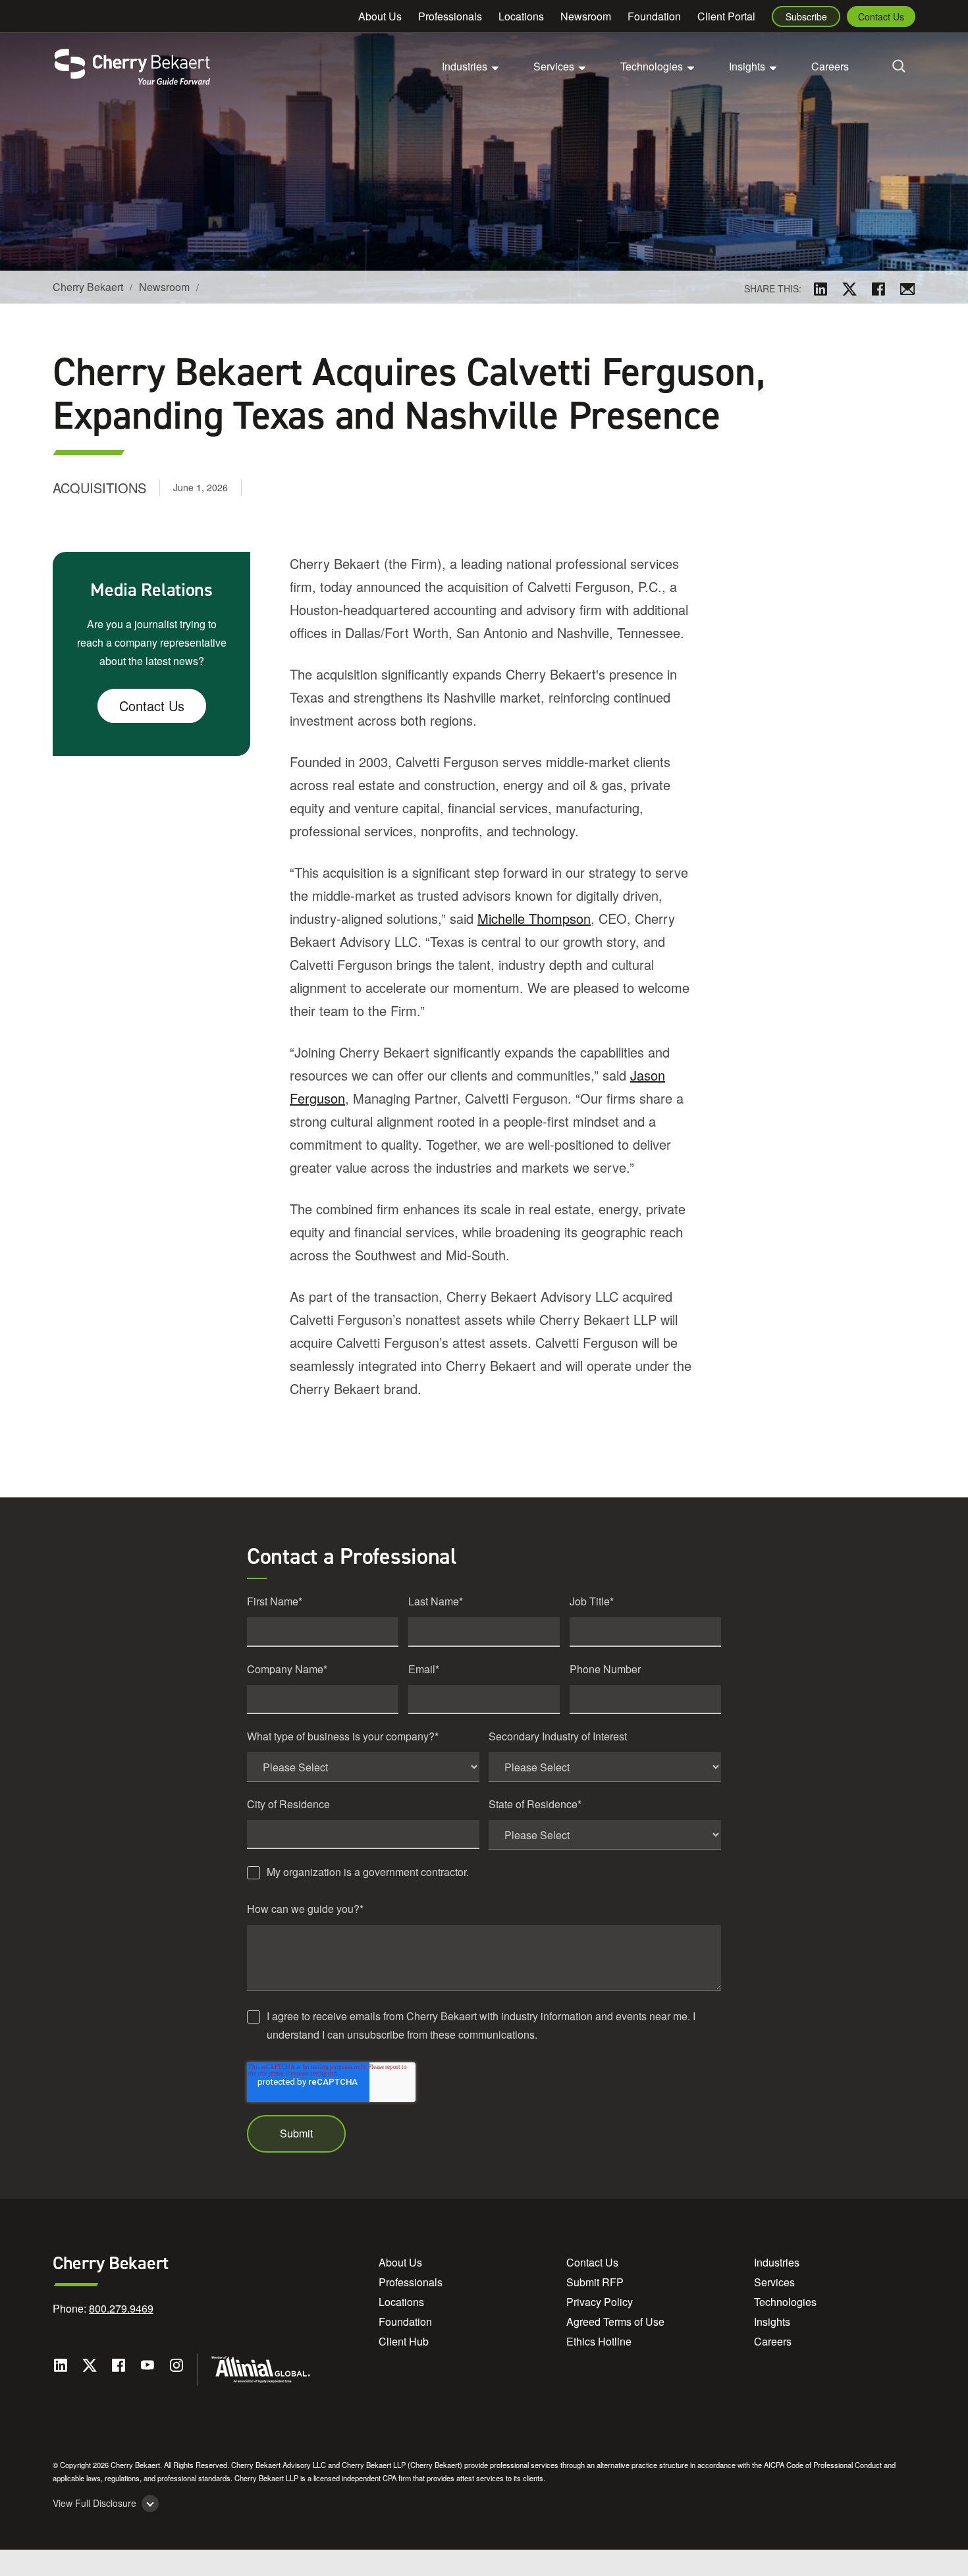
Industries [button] (465, 66)
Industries (777, 2262)
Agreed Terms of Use (615, 2321)
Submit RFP (595, 2282)
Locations (521, 16)
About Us (380, 16)
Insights (772, 2321)
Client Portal (726, 16)
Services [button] (554, 66)
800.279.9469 (121, 2308)
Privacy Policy (600, 2302)
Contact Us (881, 16)
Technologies (785, 2302)
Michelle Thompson (534, 918)
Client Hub (404, 2341)
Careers (830, 66)
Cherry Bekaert (88, 287)
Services (774, 2282)
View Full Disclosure (94, 2503)
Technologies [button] (652, 66)
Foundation (654, 16)
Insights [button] (747, 66)
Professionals (450, 16)
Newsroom (586, 16)
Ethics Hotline (599, 2341)
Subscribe (806, 16)
